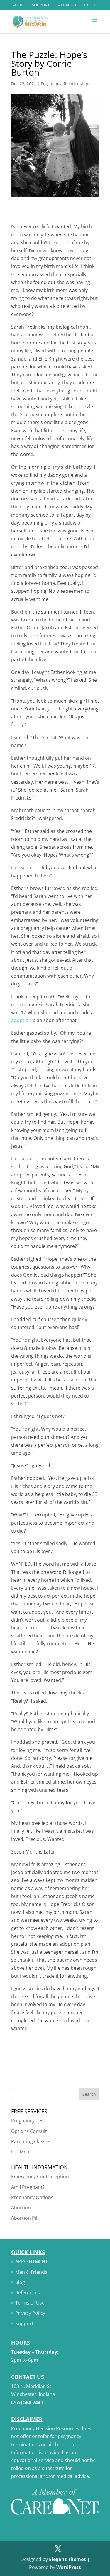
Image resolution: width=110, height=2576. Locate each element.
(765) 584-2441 (27, 2402)
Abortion (21, 2208)
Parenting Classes (31, 2141)
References (28, 2293)
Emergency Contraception (40, 2177)
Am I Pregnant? (28, 2187)
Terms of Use (30, 2303)
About (19, 5)
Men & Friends (31, 2272)
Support (41, 5)
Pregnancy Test (28, 2121)
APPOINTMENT (32, 2261)
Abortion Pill (25, 2218)
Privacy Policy (30, 2313)
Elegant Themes (67, 2559)
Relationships (77, 84)
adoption (21, 1020)
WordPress (69, 2567)
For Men (20, 2152)
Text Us (90, 5)
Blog (20, 2282)
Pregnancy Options (32, 2197)
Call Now (66, 5)
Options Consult (29, 2131)
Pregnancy (51, 84)
